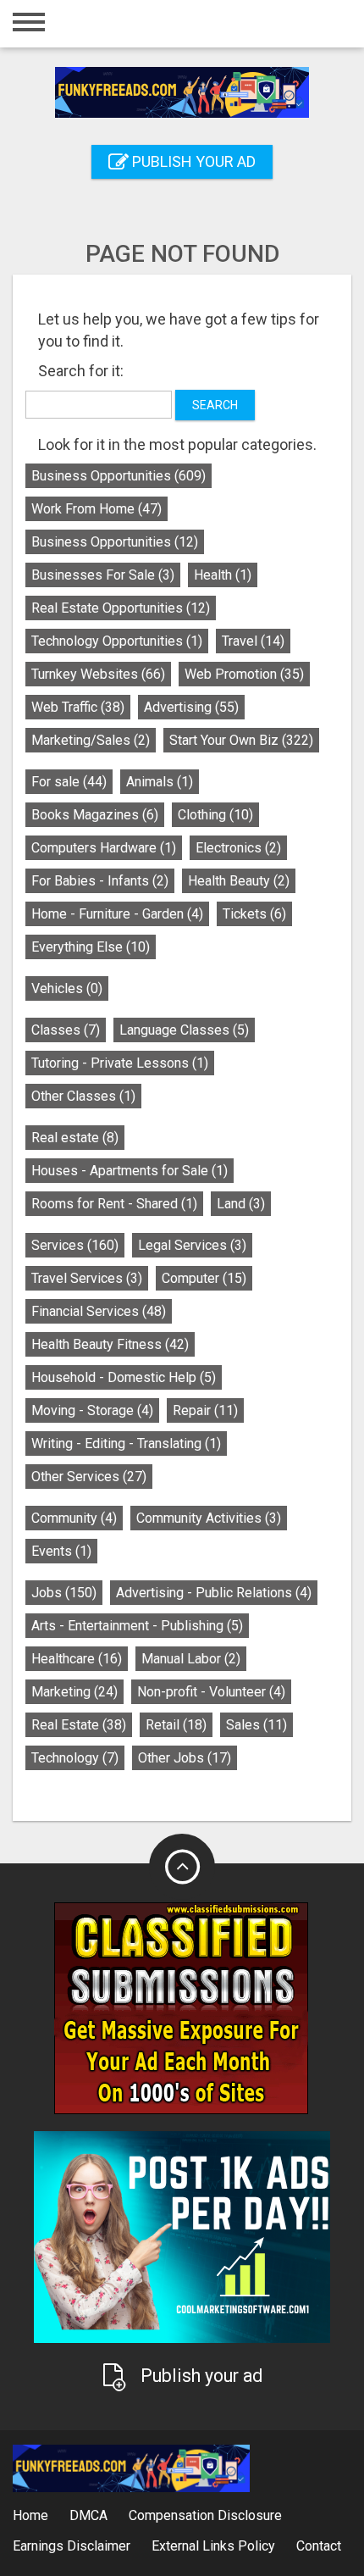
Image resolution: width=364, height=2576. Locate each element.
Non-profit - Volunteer (211, 1692)
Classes (66, 1030)
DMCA (88, 2515)
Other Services (89, 1477)
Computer (204, 1278)
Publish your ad (192, 161)
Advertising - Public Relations (214, 1593)
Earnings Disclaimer (72, 2546)
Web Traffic (78, 707)
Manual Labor (191, 1659)
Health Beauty (239, 881)
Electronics (238, 848)
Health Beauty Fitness (110, 1344)
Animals (160, 782)
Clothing (215, 815)
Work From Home (97, 509)
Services (75, 1245)
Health (223, 575)
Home (30, 2515)
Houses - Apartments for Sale (130, 1171)
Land (241, 1204)
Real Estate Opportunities (121, 608)
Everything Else (91, 947)
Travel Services (87, 1278)
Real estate (75, 1138)
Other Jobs (185, 1758)
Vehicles (67, 988)
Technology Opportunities (117, 641)
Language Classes (184, 1030)
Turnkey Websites (98, 674)
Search (215, 405)
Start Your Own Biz (241, 740)
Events (61, 1551)
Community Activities (209, 1518)
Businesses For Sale (103, 575)
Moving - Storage (92, 1410)
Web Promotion (244, 674)
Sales (256, 1725)
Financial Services (99, 1311)
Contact (319, 2546)
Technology (75, 1758)
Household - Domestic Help (124, 1377)
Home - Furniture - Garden (117, 914)
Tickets (254, 914)
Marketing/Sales (91, 740)
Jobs (64, 1593)
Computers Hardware (104, 848)
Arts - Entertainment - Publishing (137, 1626)
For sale (69, 782)
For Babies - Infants (100, 881)
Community (74, 1518)
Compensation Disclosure (205, 2515)
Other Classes (83, 1096)
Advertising (191, 707)
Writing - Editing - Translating (126, 1443)
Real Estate (79, 1725)
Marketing (74, 1692)
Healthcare (77, 1659)
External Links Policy (213, 2546)
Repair (205, 1410)
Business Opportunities (119, 476)
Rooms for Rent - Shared (114, 1204)
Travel (253, 641)
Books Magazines (95, 815)
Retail (176, 1725)
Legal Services (192, 1245)
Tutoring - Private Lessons (120, 1063)
